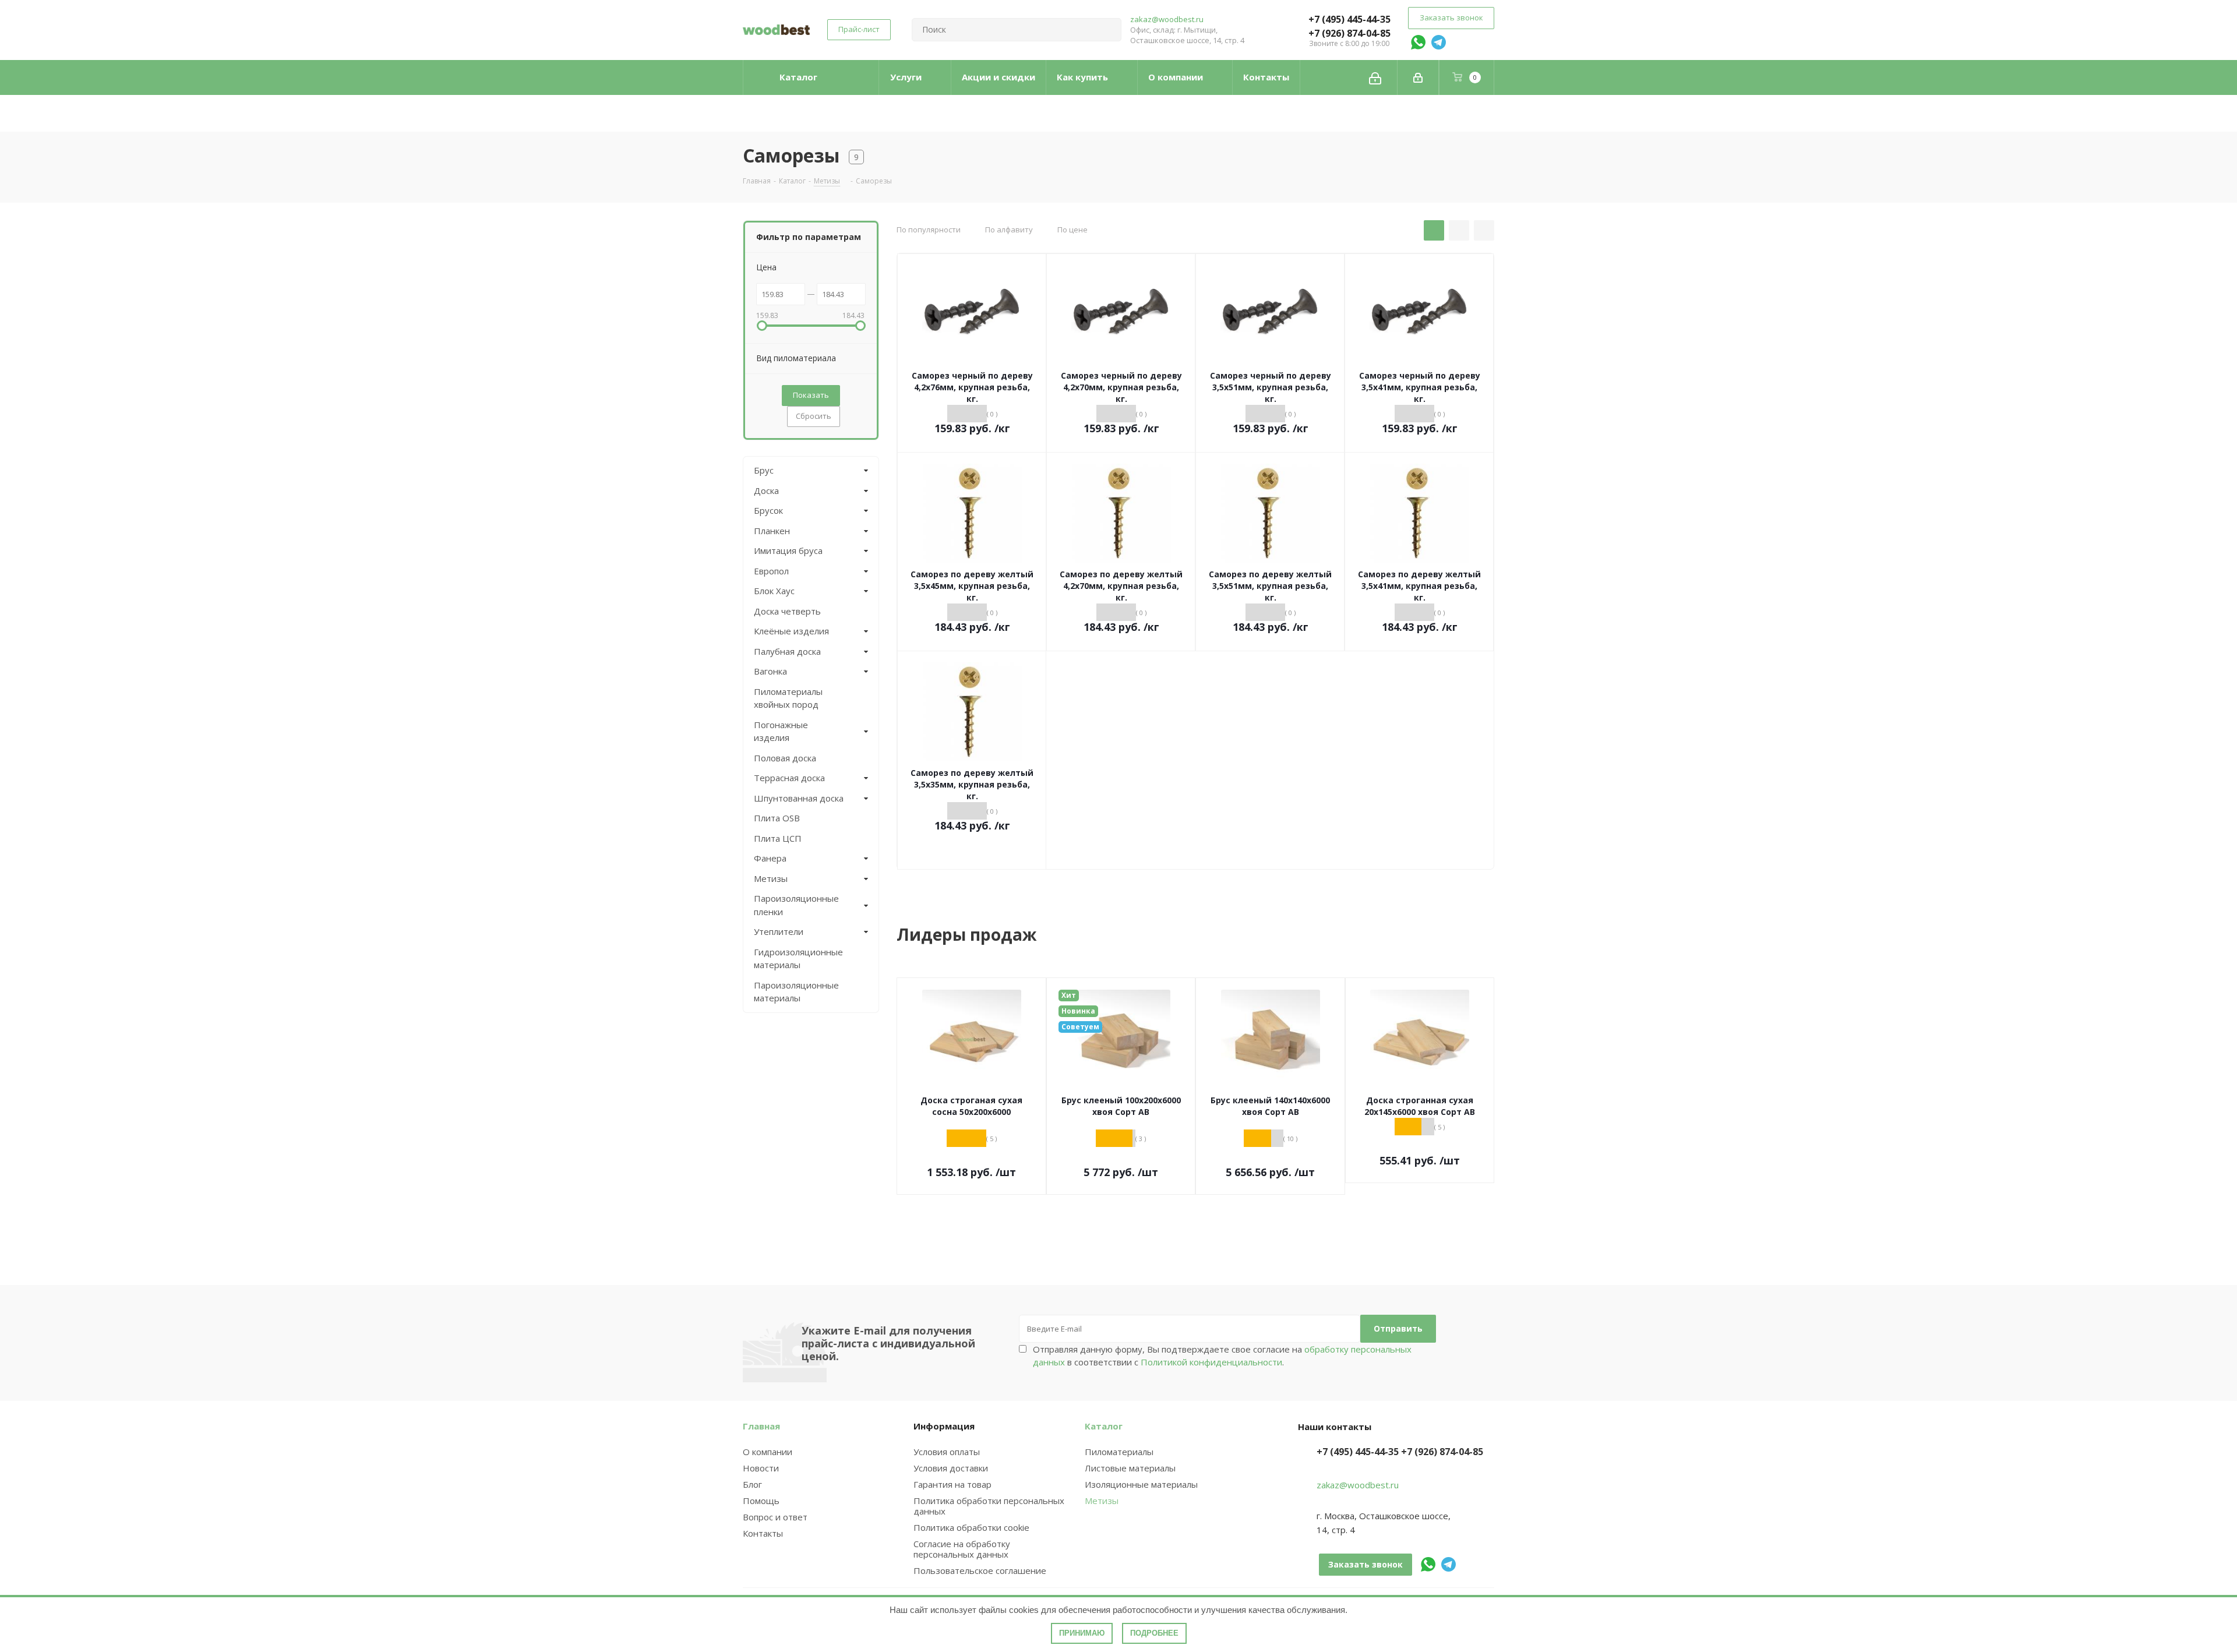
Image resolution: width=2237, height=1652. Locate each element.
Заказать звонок (1451, 17)
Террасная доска (789, 778)
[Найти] (1107, 30)
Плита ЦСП (778, 838)
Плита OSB (777, 818)
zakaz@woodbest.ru (1167, 19)
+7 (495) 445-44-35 (1349, 19)
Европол (771, 571)
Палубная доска (787, 651)
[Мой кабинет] (1418, 77)
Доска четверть (787, 611)
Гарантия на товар (952, 1484)
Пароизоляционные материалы (796, 992)
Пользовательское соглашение (980, 1570)
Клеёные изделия (791, 631)
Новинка (1078, 1011)
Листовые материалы (1130, 1468)
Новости (761, 1468)
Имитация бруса (788, 550)
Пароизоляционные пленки (796, 905)
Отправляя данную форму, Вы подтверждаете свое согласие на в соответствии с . (1222, 1356)
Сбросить (814, 416)
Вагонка (770, 671)
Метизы (771, 878)
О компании (768, 1452)
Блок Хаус (774, 591)
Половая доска (785, 758)
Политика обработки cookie (971, 1527)
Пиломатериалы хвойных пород (788, 698)
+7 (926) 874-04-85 (1349, 33)
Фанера (770, 858)
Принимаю (1082, 1633)
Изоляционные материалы (1141, 1484)
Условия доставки (951, 1468)
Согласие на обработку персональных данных (962, 1549)
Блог (752, 1484)
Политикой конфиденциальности (1211, 1362)
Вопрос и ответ (775, 1517)
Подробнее (1154, 1633)
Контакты (763, 1533)
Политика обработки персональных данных (989, 1506)
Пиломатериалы (1119, 1452)
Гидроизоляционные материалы (798, 959)
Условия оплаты (947, 1452)
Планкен (772, 531)
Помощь (761, 1501)
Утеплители (779, 931)
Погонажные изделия (781, 731)
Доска (766, 490)
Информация (944, 1426)
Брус (764, 470)
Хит (1069, 995)
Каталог (1104, 1426)
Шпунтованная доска (799, 798)
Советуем (1080, 1027)
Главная (761, 1426)
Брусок (768, 510)
